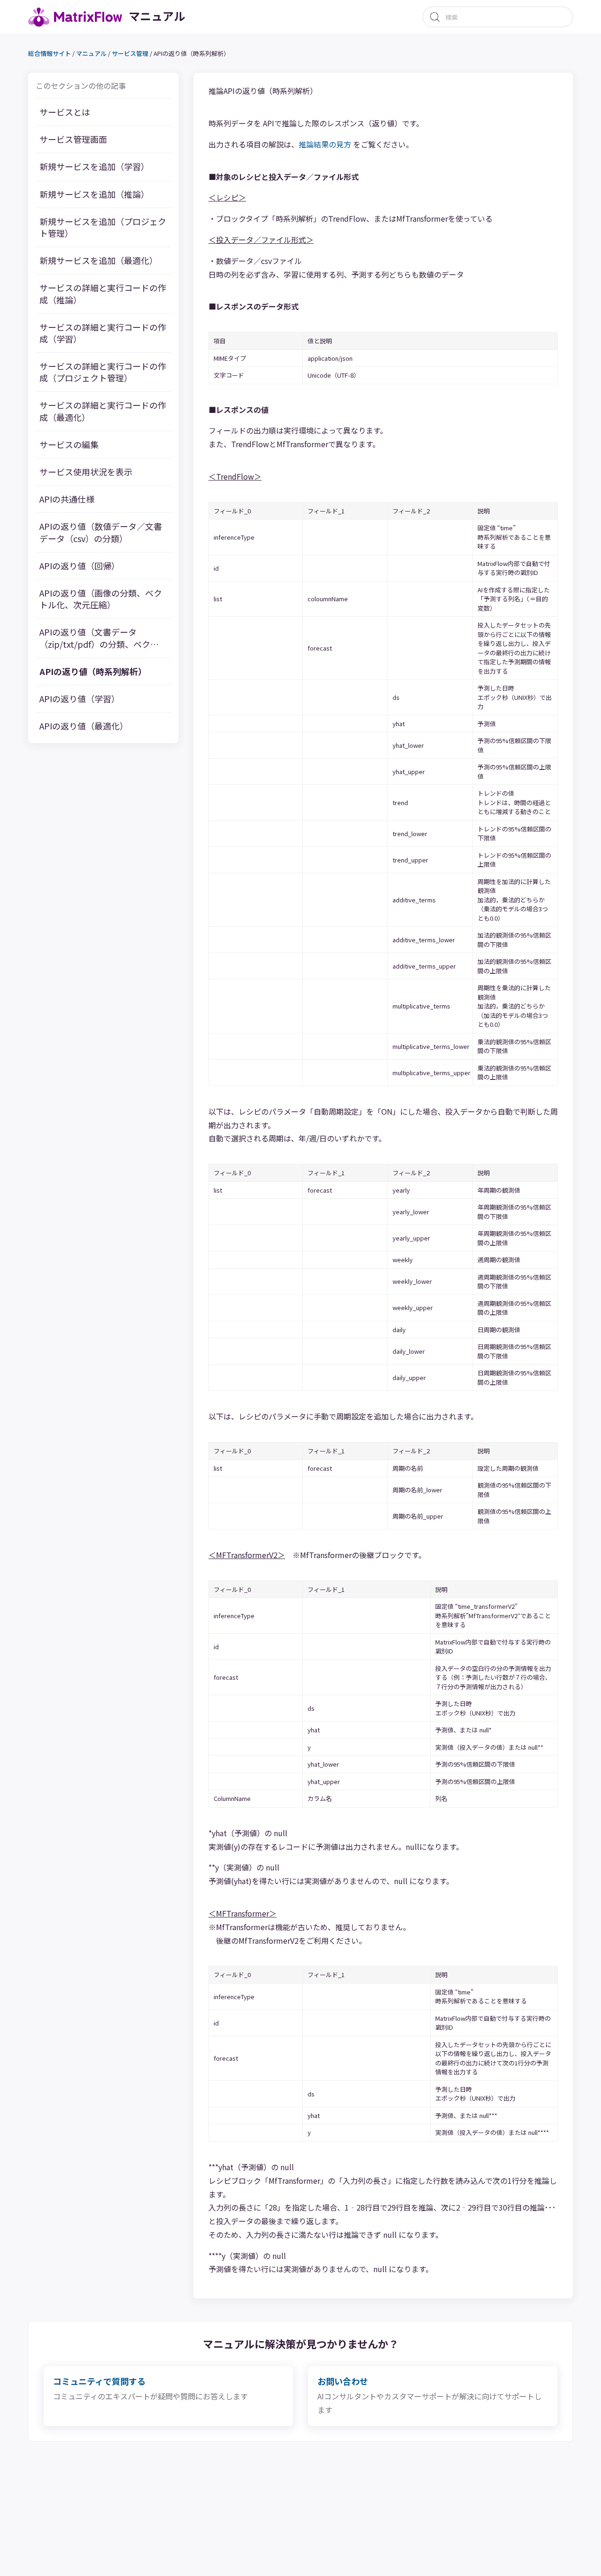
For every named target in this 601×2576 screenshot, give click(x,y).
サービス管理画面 (73, 140)
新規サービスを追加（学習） (94, 167)
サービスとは (65, 113)
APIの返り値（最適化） (84, 726)
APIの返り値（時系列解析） (93, 671)
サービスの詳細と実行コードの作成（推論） (103, 294)
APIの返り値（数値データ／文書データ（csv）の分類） (101, 533)
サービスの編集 (69, 445)
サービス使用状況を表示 (86, 472)
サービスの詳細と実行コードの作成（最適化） (103, 411)
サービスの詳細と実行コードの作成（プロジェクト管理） (103, 372)
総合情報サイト (50, 54)
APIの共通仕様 (67, 500)
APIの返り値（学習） (80, 699)
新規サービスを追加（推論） (94, 194)
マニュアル (91, 54)
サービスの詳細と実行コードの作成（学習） (103, 333)
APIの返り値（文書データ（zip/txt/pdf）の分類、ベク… (99, 638)
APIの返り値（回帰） (80, 566)
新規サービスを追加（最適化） (99, 261)
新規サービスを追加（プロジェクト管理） (103, 227)
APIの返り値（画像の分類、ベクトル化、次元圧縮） (101, 599)
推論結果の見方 (325, 144)
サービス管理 (130, 54)
